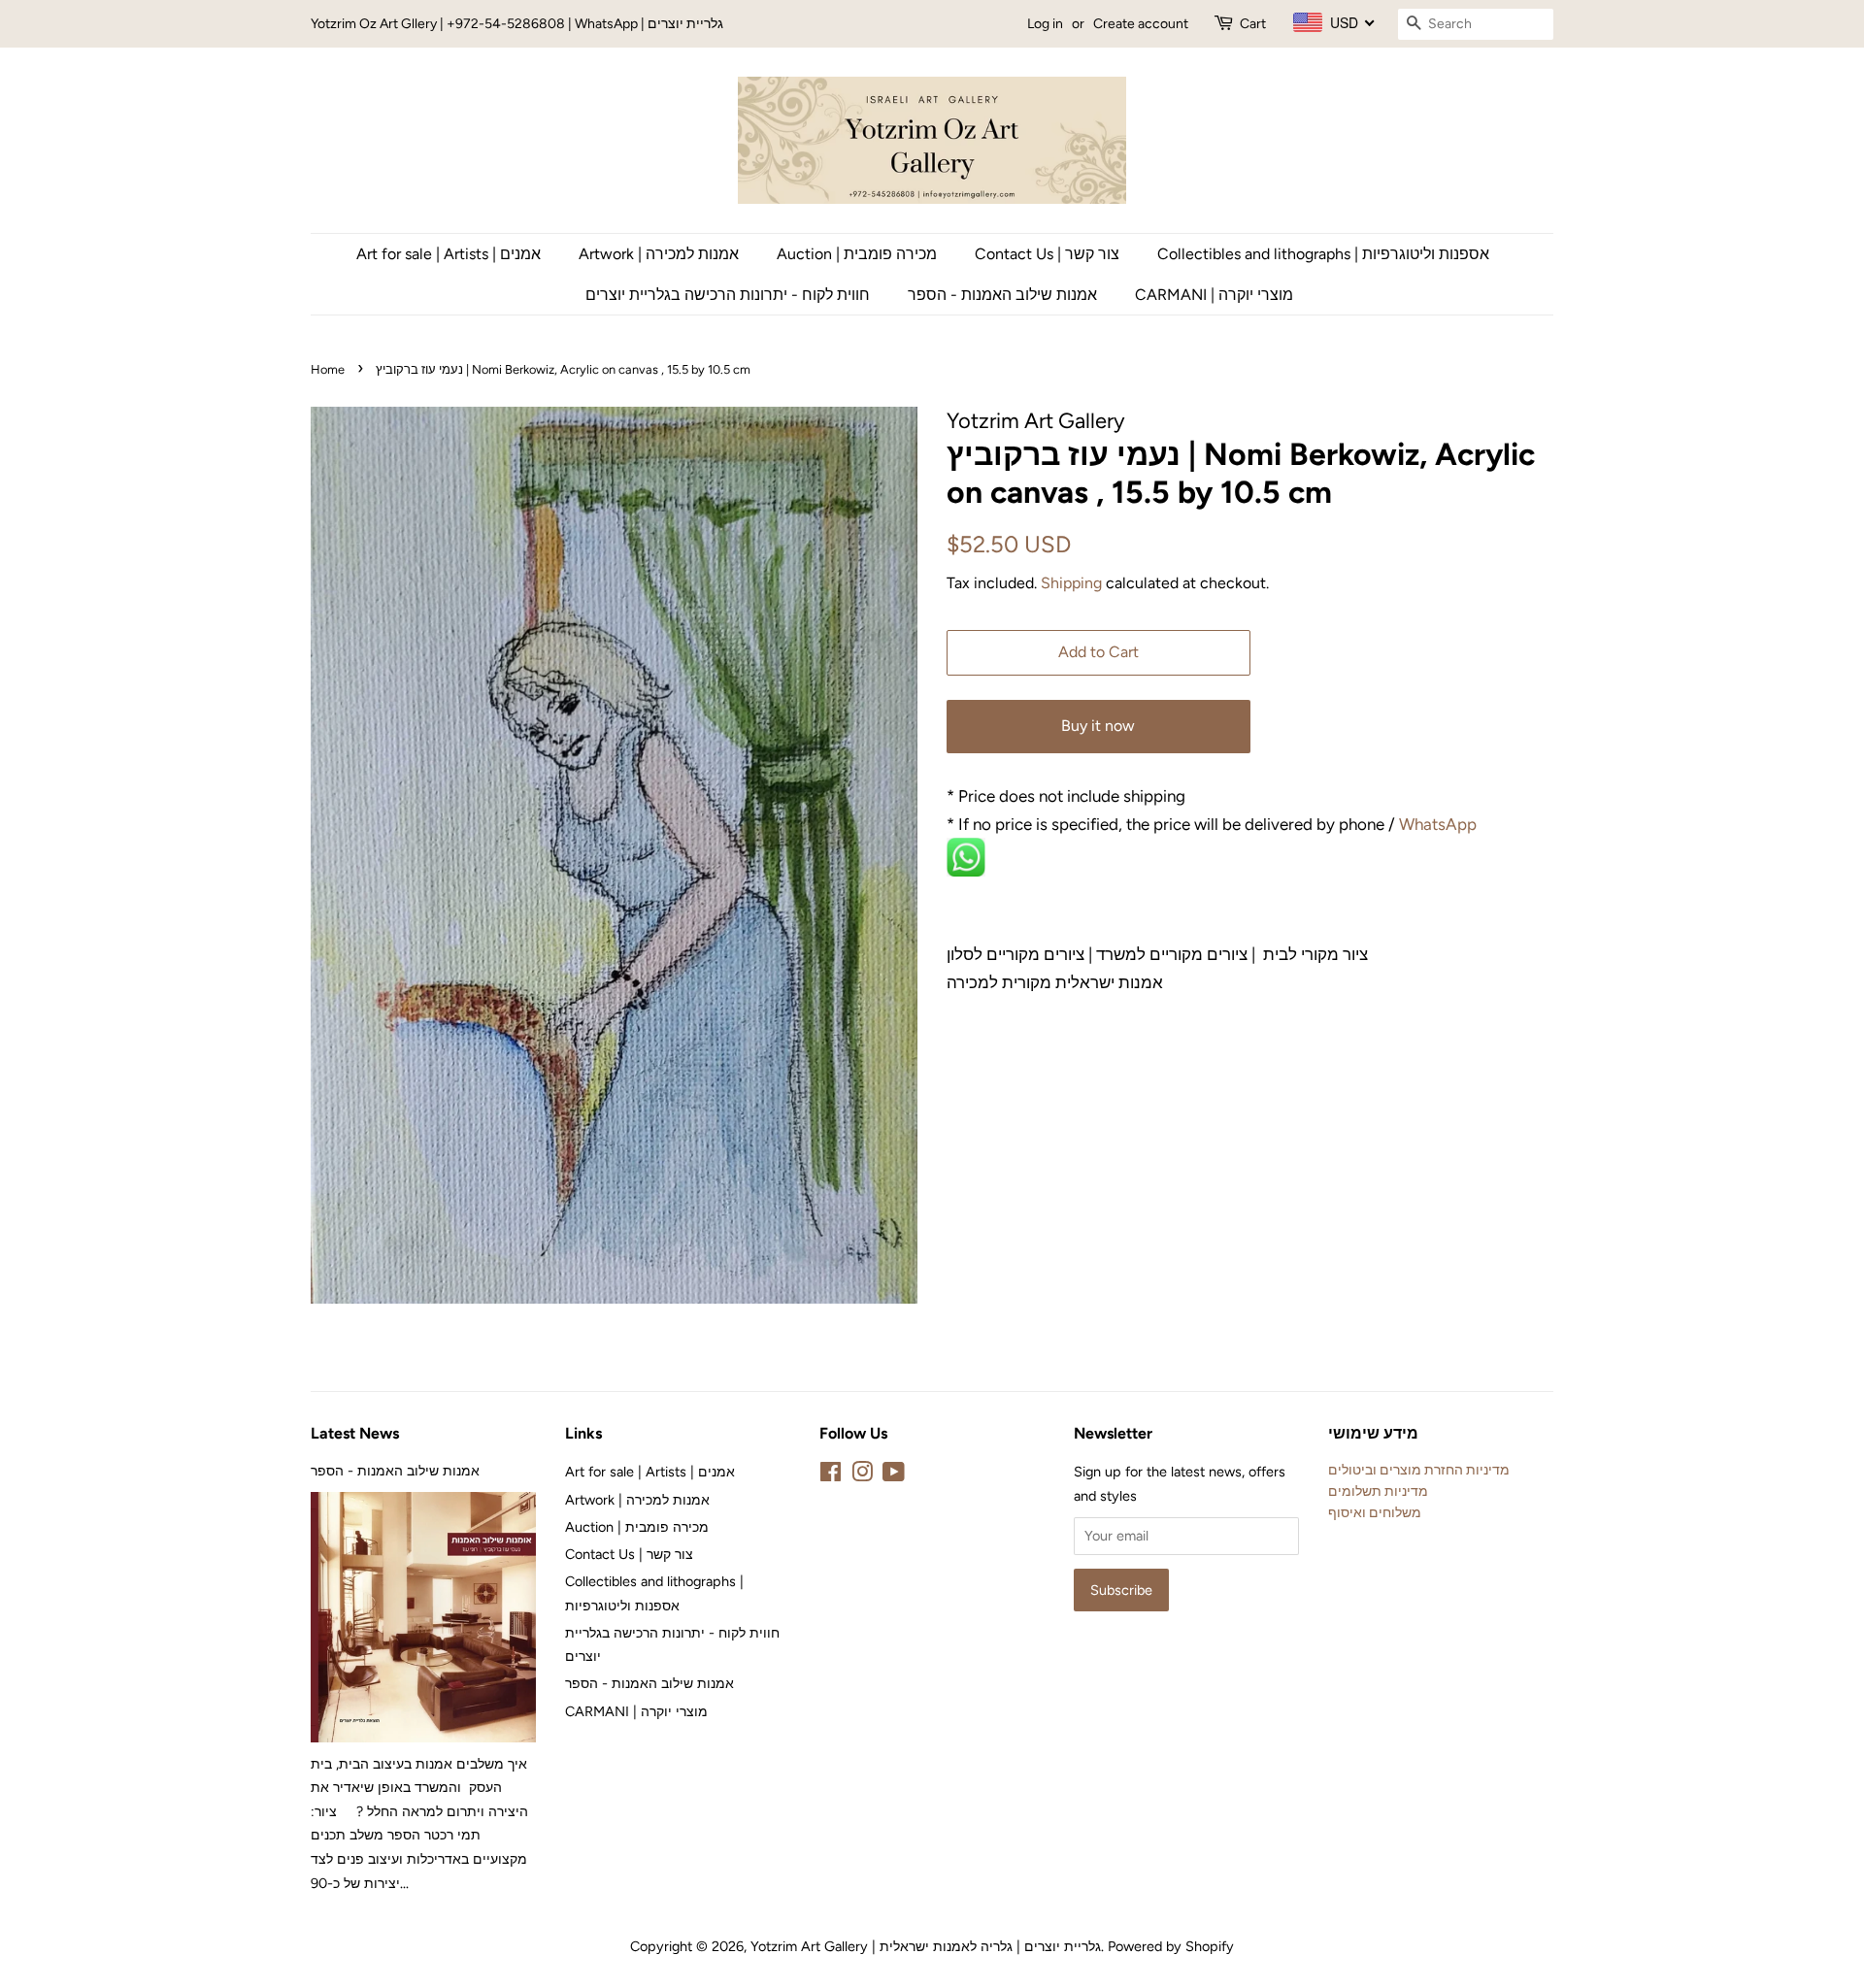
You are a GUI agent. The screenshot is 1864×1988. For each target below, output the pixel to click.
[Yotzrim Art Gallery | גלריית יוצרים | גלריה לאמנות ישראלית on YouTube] (894, 1475)
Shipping (1071, 583)
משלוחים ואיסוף (1375, 1512)
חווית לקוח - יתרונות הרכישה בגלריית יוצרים (728, 295)
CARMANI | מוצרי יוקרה (1214, 295)
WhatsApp (1440, 824)
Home (328, 369)
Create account (1141, 24)
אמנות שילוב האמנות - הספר (1002, 295)
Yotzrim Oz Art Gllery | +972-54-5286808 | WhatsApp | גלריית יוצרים (517, 24)
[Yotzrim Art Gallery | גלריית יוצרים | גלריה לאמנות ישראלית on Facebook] (831, 1475)
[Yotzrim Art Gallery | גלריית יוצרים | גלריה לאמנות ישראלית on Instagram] (862, 1475)
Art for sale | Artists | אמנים (449, 254)
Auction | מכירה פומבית (857, 254)
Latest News (355, 1433)
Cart (1253, 24)
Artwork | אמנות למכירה (659, 254)
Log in (1045, 24)
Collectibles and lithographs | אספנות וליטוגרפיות (1323, 254)
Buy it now (1098, 726)
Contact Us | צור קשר (1047, 254)
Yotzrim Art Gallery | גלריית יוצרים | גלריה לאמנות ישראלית (926, 1946)
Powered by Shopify (1171, 1946)
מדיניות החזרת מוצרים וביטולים (1419, 1470)
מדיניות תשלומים (1378, 1491)
